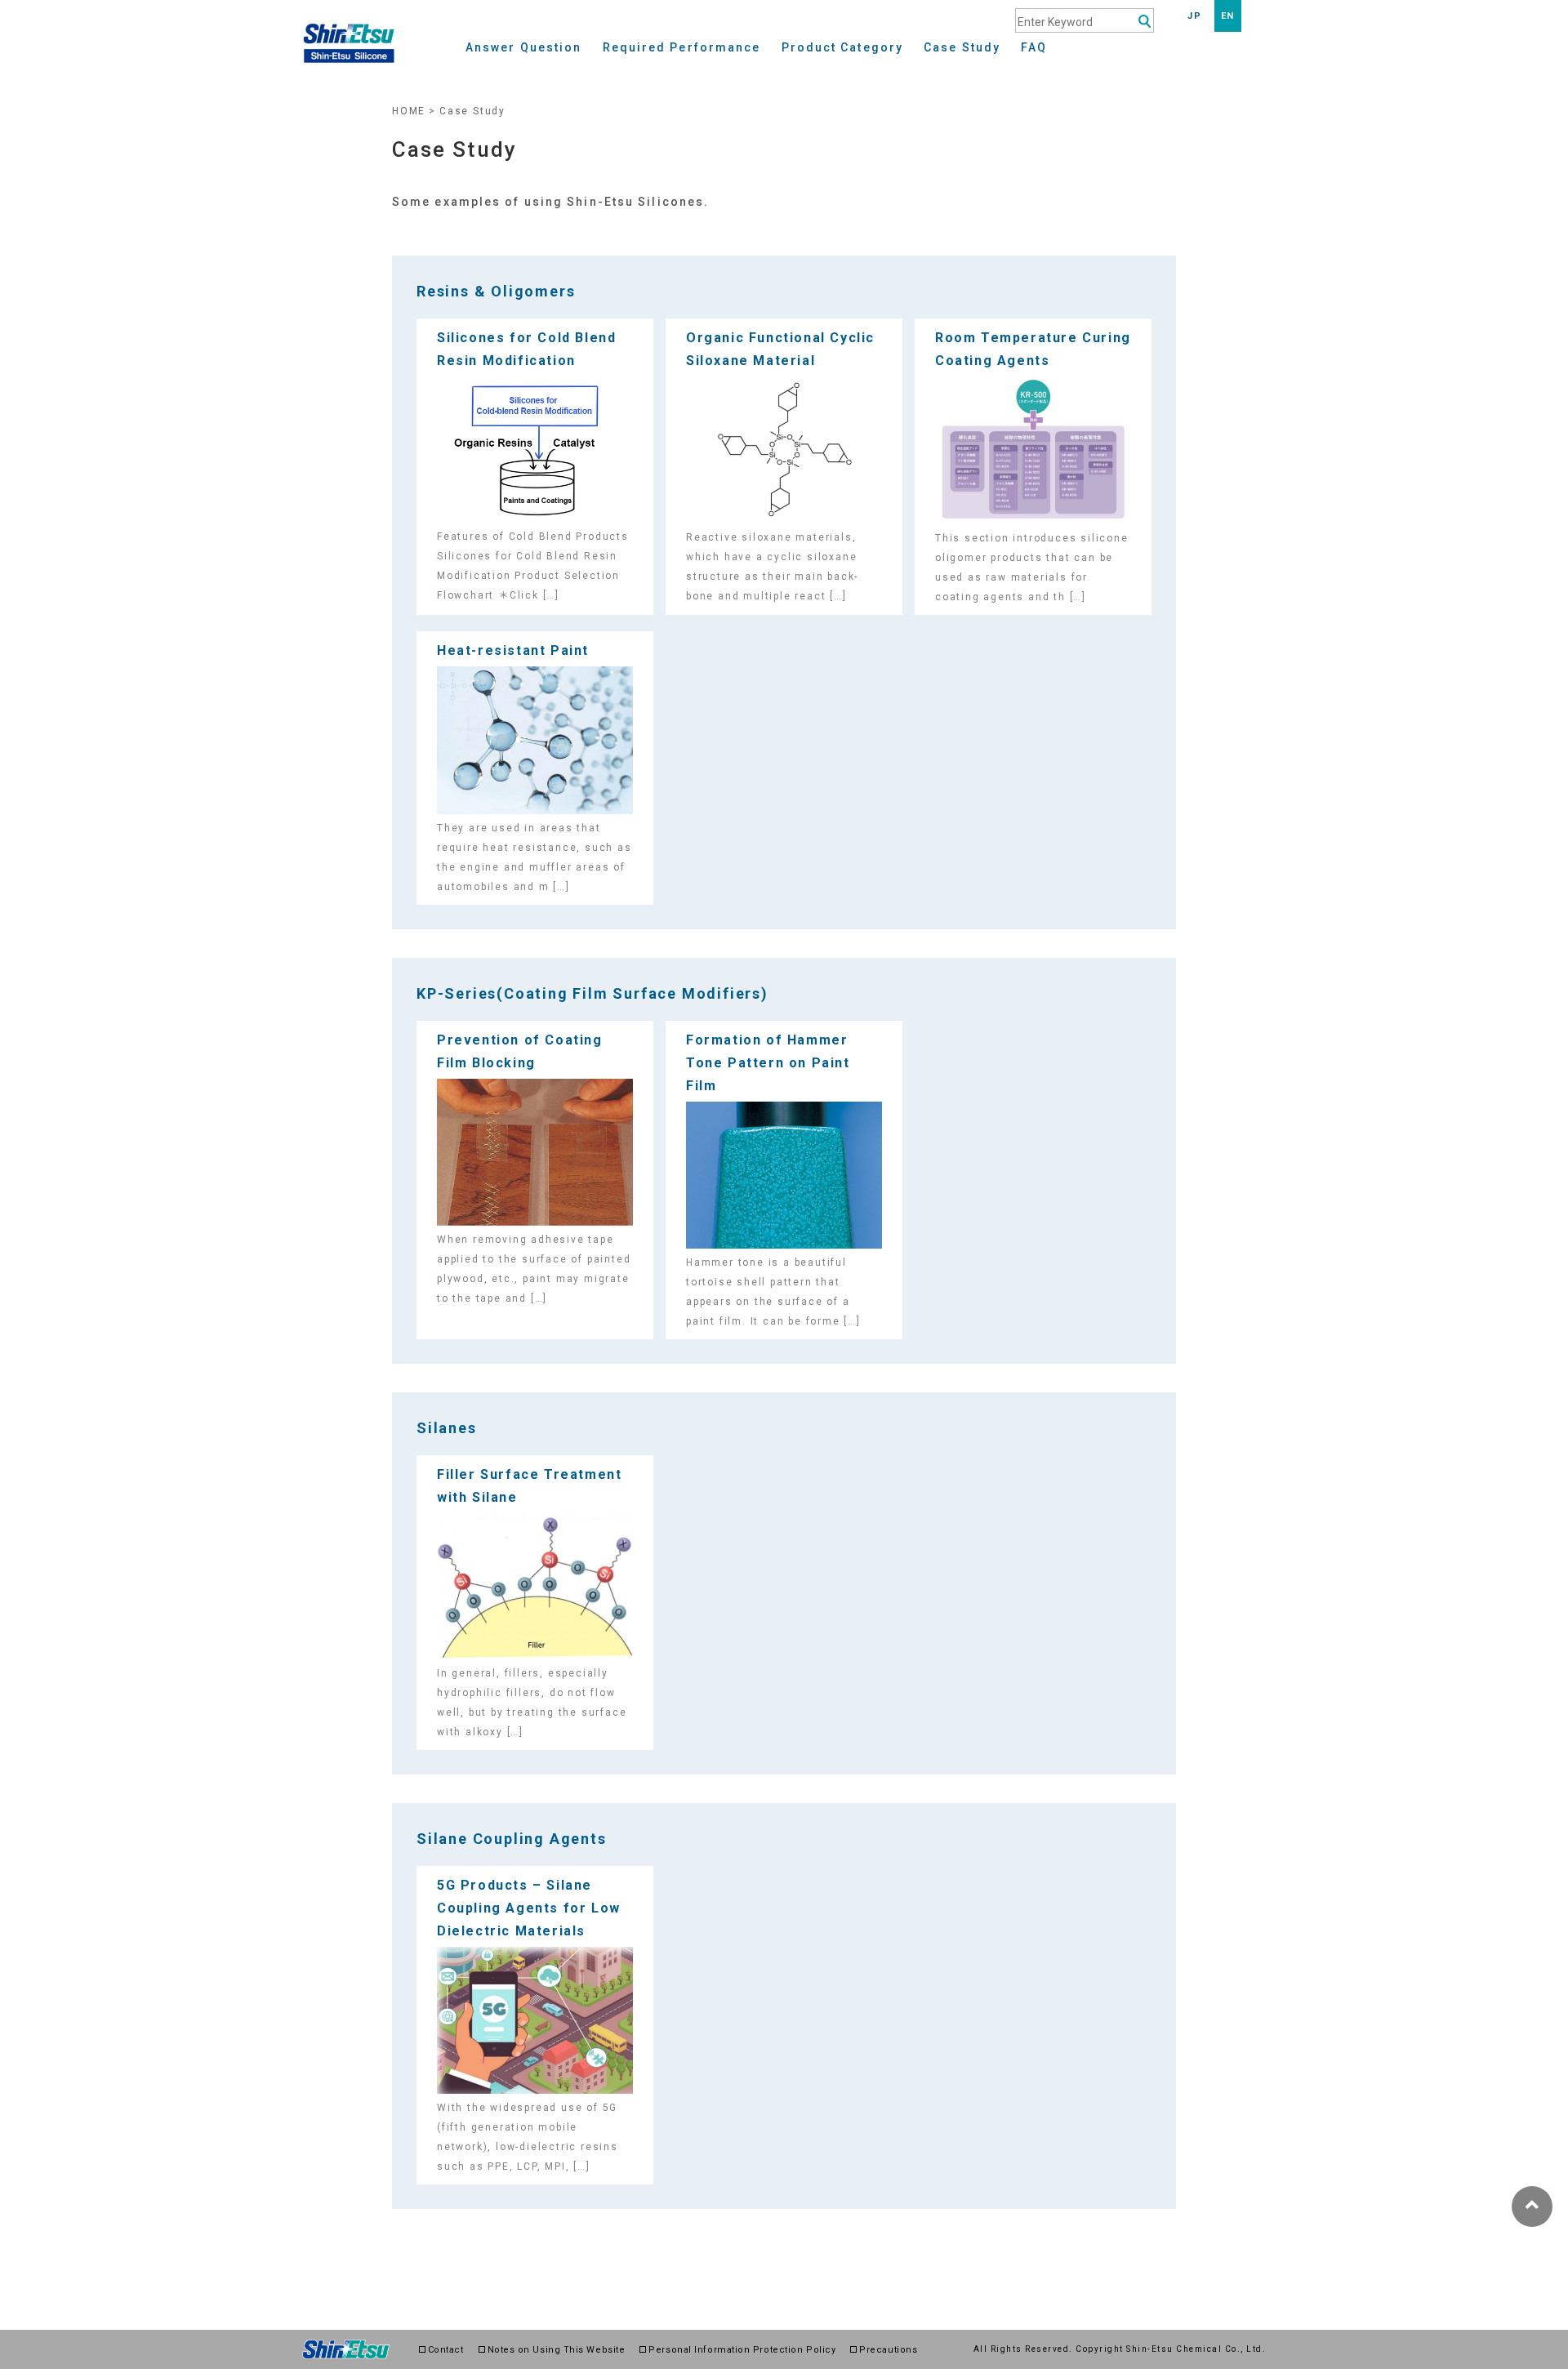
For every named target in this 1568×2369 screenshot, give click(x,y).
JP (1194, 16)
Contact (446, 2350)
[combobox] (1085, 20)
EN (1228, 16)
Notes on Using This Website (557, 2350)
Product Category (843, 48)
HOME (409, 111)
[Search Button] (1145, 22)
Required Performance (682, 48)
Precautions (888, 2350)
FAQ (1034, 48)
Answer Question (524, 48)
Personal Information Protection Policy (742, 2350)
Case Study (962, 48)
